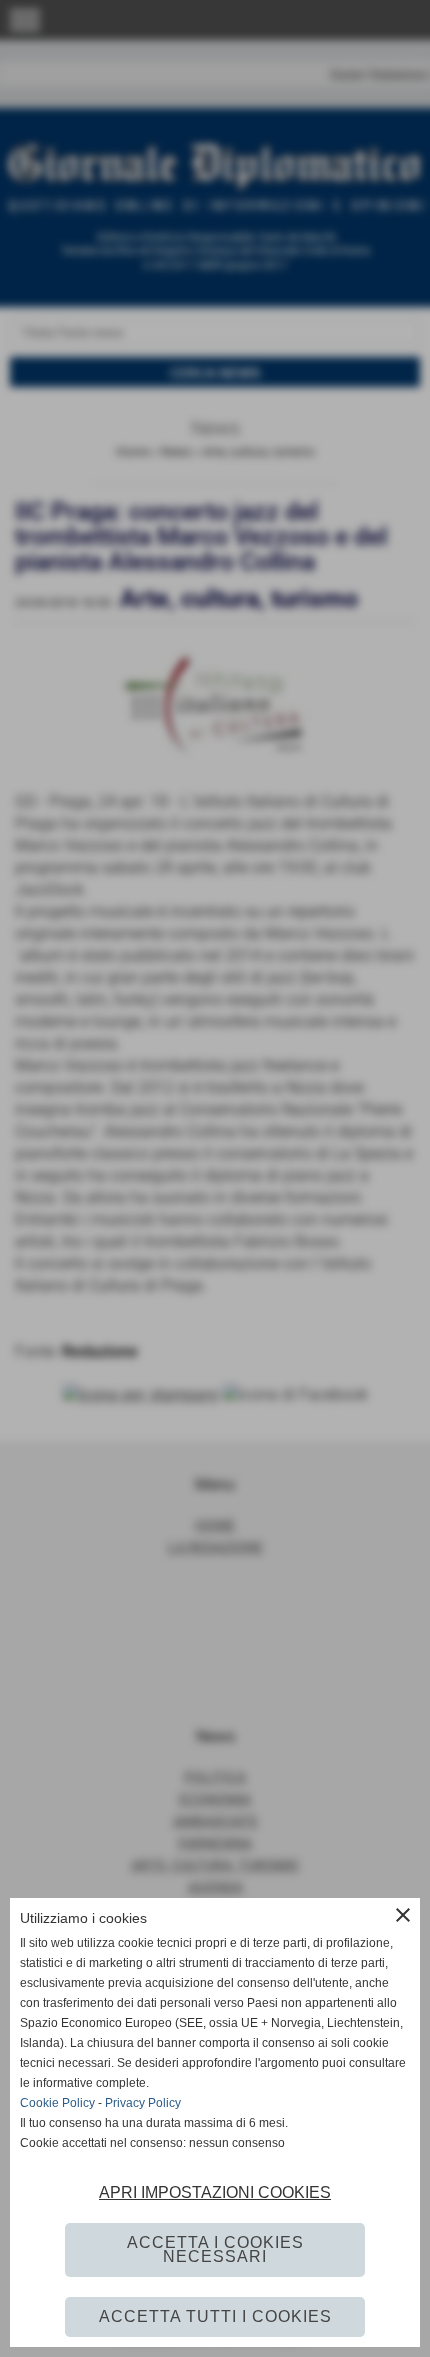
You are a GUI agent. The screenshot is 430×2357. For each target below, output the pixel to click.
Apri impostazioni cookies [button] (215, 2192)
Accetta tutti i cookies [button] (215, 2316)
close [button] (403, 1915)
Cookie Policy (57, 2103)
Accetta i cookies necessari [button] (215, 2249)
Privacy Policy (143, 2103)
